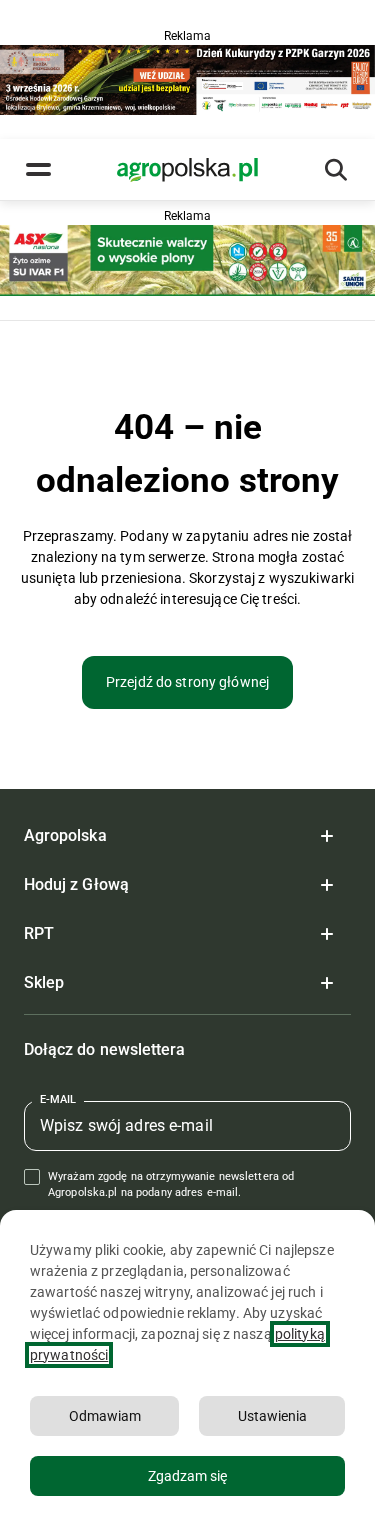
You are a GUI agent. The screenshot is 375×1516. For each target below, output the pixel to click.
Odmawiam (105, 1416)
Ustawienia (272, 1416)
